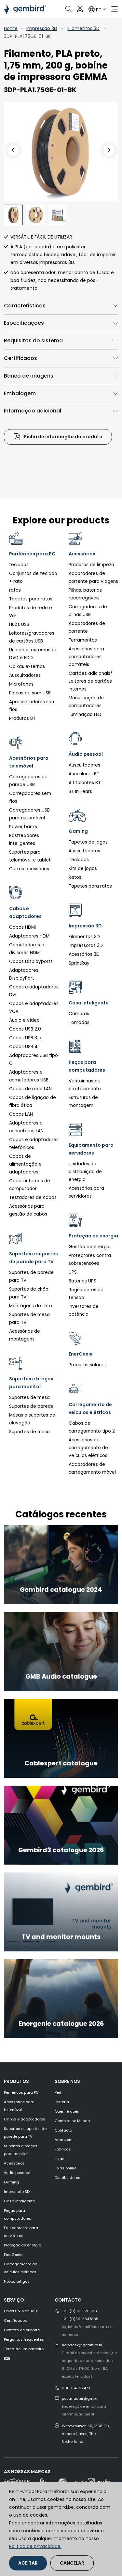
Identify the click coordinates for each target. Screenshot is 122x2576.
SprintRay (79, 963)
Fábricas (63, 2149)
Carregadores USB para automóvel (29, 814)
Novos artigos (17, 2281)
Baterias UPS (82, 1281)
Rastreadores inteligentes (24, 839)
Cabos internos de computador (30, 1185)
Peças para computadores (18, 2214)
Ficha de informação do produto (63, 437)
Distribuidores (68, 2178)
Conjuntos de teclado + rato (33, 577)
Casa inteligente (19, 2201)
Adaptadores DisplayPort (24, 974)
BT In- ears (80, 791)
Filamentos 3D (83, 28)
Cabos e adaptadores (25, 2119)
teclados (19, 565)
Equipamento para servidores (21, 2232)
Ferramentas (83, 640)
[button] (109, 150)
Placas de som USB (30, 693)
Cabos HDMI (22, 927)
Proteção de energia (23, 2245)
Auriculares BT (84, 774)
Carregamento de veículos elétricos (20, 2268)
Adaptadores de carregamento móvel (92, 1468)
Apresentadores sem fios (32, 706)
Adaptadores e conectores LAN (26, 1127)
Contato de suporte (22, 2330)
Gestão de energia (90, 1247)
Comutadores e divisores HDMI (27, 949)
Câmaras (79, 1014)
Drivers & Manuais (21, 2311)
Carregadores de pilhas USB (88, 611)
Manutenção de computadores (86, 702)
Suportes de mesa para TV (29, 1319)
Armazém (64, 2140)
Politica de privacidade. (35, 2546)
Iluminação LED (85, 714)
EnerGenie (13, 2255)
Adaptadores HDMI (30, 936)
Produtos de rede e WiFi (31, 612)
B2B (7, 2358)
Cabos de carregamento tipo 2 (92, 1427)
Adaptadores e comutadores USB (29, 1076)
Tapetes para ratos (31, 599)
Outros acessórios (29, 869)
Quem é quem (68, 2111)
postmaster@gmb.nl (81, 2398)
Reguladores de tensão (86, 1294)
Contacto (63, 2130)
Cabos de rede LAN (30, 1089)
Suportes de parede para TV (31, 1276)
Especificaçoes (24, 323)
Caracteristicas (25, 306)
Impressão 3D (42, 28)
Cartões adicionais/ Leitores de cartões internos (90, 681)
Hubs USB (19, 624)
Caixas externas (27, 667)
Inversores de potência (84, 1310)
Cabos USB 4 (23, 1047)
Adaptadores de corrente (87, 627)
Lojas (60, 2159)
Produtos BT (22, 718)
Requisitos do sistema (33, 341)
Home (11, 28)
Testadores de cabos (33, 1197)
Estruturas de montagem (83, 1102)
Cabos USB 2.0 (25, 1029)
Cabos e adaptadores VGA (34, 1008)
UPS (73, 1272)
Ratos (75, 877)
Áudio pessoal (17, 2173)
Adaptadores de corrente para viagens (93, 577)
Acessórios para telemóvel (19, 2106)
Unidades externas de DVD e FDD (33, 654)
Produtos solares (87, 1365)
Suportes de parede (31, 1406)
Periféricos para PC (21, 2092)
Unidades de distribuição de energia (85, 1172)
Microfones (21, 684)
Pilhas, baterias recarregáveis (85, 594)
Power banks (23, 827)
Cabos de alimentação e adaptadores (25, 1164)
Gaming (11, 2182)
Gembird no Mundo (72, 2121)
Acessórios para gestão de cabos (28, 1210)
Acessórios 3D (84, 954)
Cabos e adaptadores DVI (34, 991)
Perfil (59, 2092)
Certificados (20, 358)
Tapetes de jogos (88, 842)
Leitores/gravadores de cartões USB (32, 637)
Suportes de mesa (29, 1397)
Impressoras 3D (86, 946)
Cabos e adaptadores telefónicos (34, 1144)
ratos (15, 590)
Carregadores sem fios (30, 797)
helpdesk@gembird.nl (82, 2345)
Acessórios (14, 2163)
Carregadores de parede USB (28, 781)
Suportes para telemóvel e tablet (30, 856)
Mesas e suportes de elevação (32, 1419)
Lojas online (66, 2168)
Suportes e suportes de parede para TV (25, 2133)
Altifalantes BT (85, 783)
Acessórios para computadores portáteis (86, 657)
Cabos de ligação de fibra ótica (33, 1102)
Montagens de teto (31, 1306)
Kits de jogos (83, 869)
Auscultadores (25, 675)
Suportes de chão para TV (29, 1293)
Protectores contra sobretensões (90, 1259)
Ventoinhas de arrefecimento (85, 1085)
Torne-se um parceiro (24, 2349)
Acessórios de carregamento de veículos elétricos (88, 1448)
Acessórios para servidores (86, 1192)
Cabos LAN (21, 1114)
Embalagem (20, 393)
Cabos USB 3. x (25, 1038)
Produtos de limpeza (91, 565)
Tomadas (79, 1023)
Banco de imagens (29, 376)
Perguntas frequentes (24, 2339)
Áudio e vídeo (24, 1020)
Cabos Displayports (31, 962)
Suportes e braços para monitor (21, 2150)
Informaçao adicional (33, 411)
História (62, 2102)
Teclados (79, 860)
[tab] (61, 306)
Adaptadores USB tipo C (34, 1059)
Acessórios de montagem (25, 1335)
